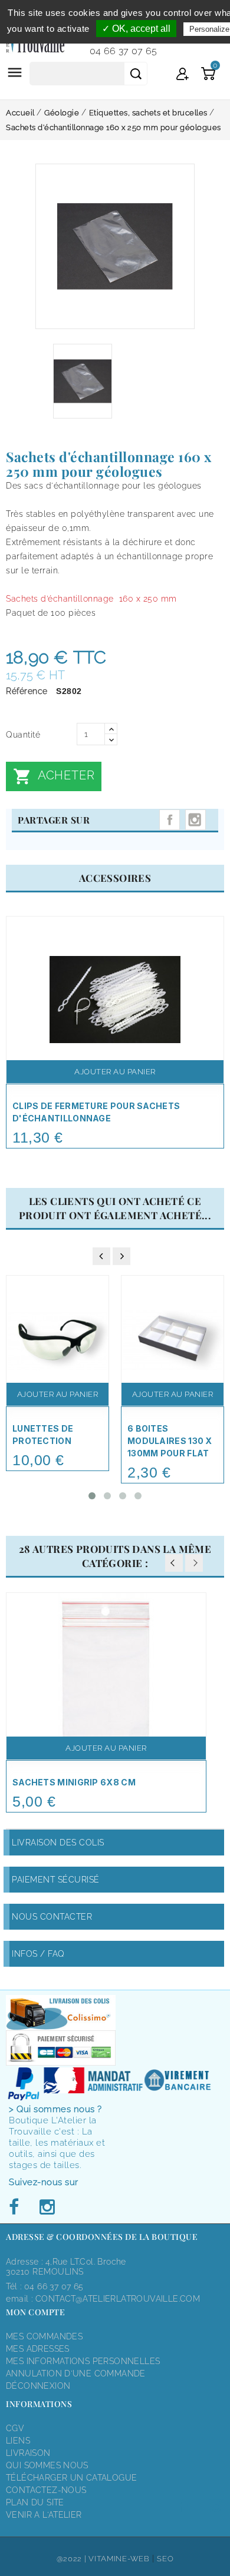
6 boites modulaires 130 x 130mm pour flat (170, 1441)
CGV (15, 2428)
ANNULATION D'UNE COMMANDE (76, 2373)
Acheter (54, 776)
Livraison (28, 2453)
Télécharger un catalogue (71, 2478)
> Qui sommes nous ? (55, 2109)
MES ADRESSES (38, 2349)
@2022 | (73, 2559)
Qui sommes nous (47, 2465)
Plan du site (35, 2502)
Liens (18, 2441)
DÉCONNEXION (38, 2386)
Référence (27, 691)
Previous (174, 1563)
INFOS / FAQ (38, 1954)
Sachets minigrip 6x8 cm (74, 1782)
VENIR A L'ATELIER (44, 2515)
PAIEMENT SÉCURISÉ (56, 1880)
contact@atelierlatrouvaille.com (118, 2299)
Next (194, 1563)
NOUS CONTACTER (52, 1917)
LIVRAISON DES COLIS (58, 1843)
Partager (170, 820)
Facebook (17, 2207)
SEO (165, 2559)
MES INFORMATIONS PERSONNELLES (83, 2361)
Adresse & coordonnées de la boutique (102, 2237)
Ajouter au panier (115, 1072)
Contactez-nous (46, 2490)
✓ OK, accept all (136, 29)
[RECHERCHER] (136, 74)
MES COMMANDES (44, 2336)
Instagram (195, 820)
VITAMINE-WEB (119, 2559)
